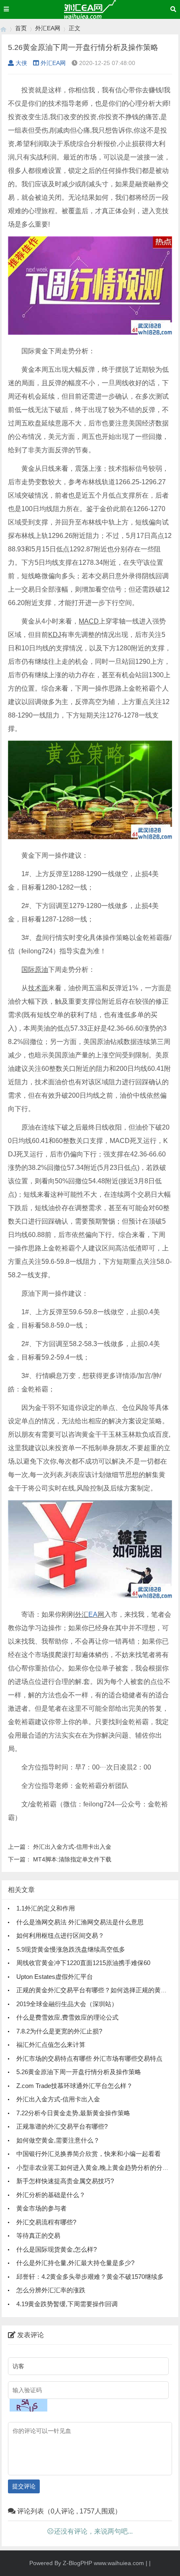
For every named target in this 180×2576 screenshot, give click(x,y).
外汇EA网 (48, 28)
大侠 (21, 63)
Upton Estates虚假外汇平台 (55, 1977)
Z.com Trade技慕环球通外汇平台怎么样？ (75, 2086)
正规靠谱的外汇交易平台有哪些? (62, 2126)
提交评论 (24, 2486)
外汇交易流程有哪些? (46, 2222)
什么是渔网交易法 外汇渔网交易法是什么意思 (80, 1922)
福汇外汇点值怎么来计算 (51, 2045)
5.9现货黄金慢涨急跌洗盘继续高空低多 (71, 1949)
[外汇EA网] (3, 28)
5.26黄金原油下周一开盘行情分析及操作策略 (79, 2072)
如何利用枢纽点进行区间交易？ (60, 1935)
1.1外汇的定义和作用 (46, 1908)
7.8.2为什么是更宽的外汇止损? (59, 2031)
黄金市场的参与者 (41, 2208)
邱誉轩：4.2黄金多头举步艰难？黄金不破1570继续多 (90, 2277)
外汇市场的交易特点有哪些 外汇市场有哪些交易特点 (89, 2058)
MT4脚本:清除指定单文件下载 (72, 1859)
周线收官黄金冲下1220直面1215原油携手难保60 (83, 1963)
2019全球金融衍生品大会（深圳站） (67, 2004)
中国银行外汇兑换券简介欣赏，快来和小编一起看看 (89, 2154)
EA (93, 1614)
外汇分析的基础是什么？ (51, 2195)
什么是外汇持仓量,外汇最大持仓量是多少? (75, 2263)
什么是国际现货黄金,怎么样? (57, 2249)
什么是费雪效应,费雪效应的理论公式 (67, 2017)
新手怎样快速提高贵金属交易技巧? (65, 2181)
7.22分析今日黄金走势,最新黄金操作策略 (73, 2113)
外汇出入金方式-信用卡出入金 (72, 1847)
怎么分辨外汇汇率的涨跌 (51, 2290)
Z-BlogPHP (77, 2563)
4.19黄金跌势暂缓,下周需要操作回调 (67, 2304)
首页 (21, 28)
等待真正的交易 (38, 2235)
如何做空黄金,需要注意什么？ (58, 2140)
